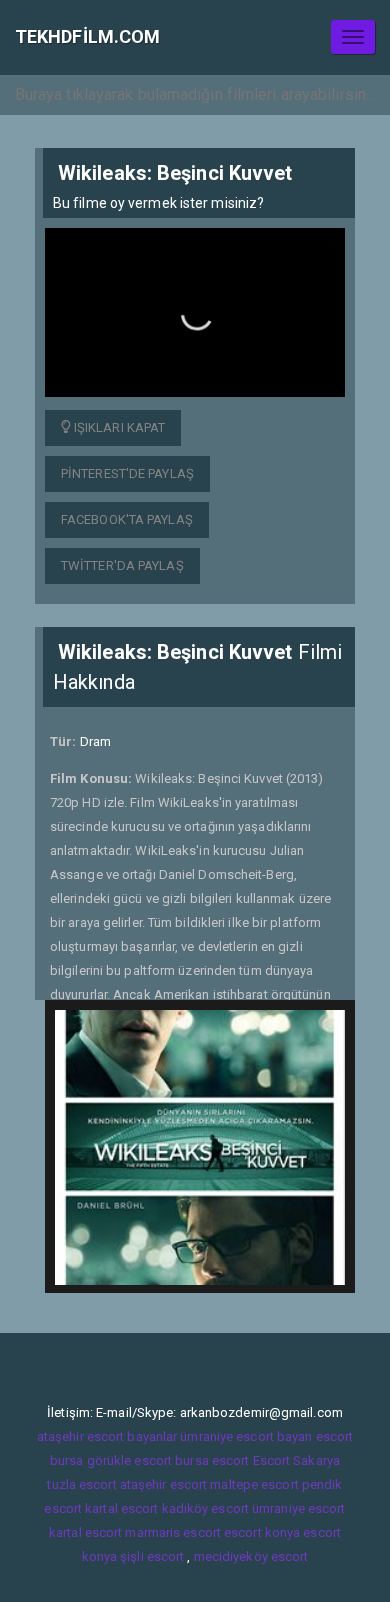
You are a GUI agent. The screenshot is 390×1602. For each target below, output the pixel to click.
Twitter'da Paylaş (122, 565)
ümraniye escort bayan (246, 1436)
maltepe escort (254, 1484)
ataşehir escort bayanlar (107, 1436)
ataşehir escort (164, 1484)
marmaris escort (173, 1532)
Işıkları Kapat (118, 427)
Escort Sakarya (296, 1460)
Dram (95, 741)
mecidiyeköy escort (251, 1556)
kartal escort (121, 1508)
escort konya (262, 1532)
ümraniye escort (299, 1508)
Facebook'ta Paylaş (127, 519)
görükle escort (129, 1460)
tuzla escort (81, 1484)
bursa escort (212, 1460)
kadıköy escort (205, 1508)
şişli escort (152, 1556)
